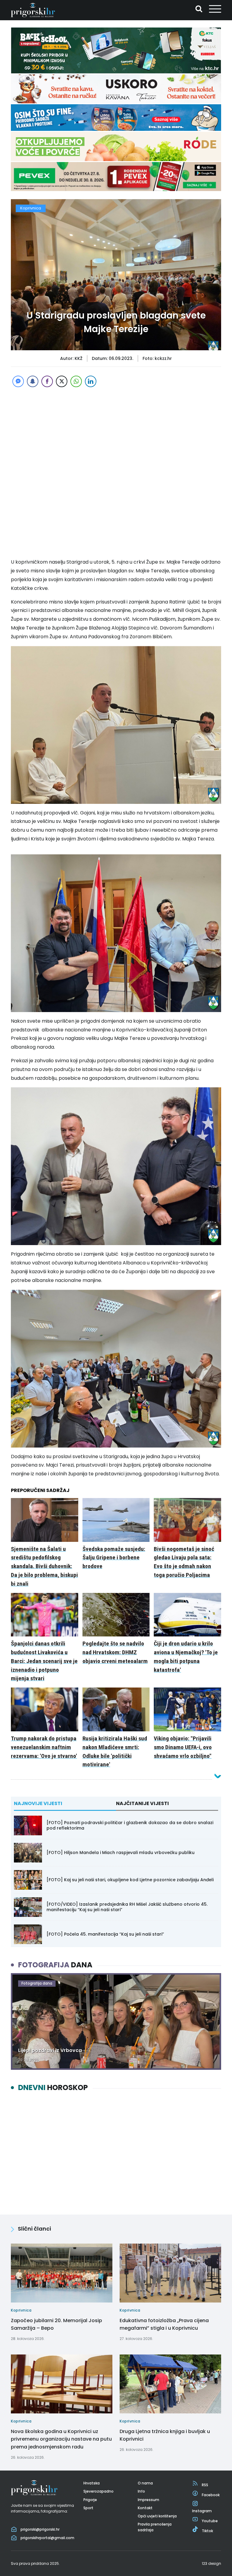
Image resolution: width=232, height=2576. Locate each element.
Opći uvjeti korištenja (157, 2516)
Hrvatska (92, 2483)
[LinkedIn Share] (91, 381)
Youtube (210, 2521)
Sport (88, 2508)
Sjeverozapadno (98, 2491)
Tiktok (207, 2531)
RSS (205, 2485)
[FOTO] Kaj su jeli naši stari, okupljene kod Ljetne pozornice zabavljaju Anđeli (130, 1880)
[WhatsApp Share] (76, 381)
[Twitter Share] (62, 381)
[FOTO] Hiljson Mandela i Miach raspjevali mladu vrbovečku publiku (121, 1853)
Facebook (211, 2495)
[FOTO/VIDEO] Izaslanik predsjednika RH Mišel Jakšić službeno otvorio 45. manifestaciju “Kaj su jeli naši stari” (127, 1907)
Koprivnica (31, 208)
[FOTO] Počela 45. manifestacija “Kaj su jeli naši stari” (105, 1934)
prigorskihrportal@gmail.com (47, 2538)
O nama (145, 2483)
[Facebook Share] (33, 381)
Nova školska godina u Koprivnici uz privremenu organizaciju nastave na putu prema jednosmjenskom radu (61, 2439)
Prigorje (90, 2500)
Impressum (148, 2500)
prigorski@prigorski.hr (40, 2529)
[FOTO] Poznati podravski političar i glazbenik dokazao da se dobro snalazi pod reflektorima (130, 1825)
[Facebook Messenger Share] (18, 381)
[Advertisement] (116, 431)
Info (141, 2491)
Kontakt (145, 2508)
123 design (211, 2563)
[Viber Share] (47, 381)
